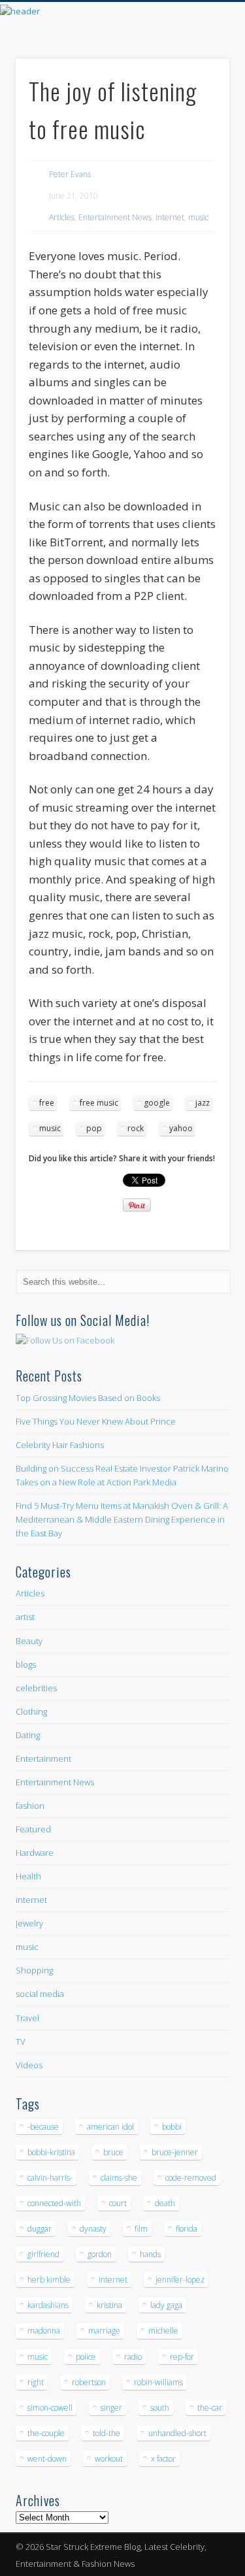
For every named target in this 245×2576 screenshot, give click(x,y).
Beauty (29, 1641)
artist (25, 1617)
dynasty (93, 2229)
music (198, 217)
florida (187, 2229)
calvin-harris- (50, 2178)
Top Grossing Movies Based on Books (88, 1398)
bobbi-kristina (51, 2152)
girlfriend (43, 2254)
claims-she (119, 2178)
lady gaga (166, 2305)
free (47, 1103)
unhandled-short (177, 2433)
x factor (163, 2459)
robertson (89, 2382)
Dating (28, 1735)
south (160, 2408)
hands (150, 2254)
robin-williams (158, 2382)
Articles (62, 217)
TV (21, 2041)
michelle (163, 2331)
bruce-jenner (175, 2152)
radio (133, 2357)
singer (111, 2408)
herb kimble (49, 2280)
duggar (40, 2229)
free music (99, 1103)
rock (136, 1128)
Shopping (34, 1970)
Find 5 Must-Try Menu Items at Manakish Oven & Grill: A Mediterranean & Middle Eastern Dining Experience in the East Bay (122, 1519)
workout (109, 2459)
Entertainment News (115, 217)
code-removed (191, 2178)
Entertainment (43, 1759)
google (157, 1103)
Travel (27, 2018)
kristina (109, 2305)
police (86, 2357)
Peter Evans (70, 174)
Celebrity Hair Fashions (60, 1445)
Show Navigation (198, 117)
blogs (26, 1664)
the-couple (46, 2433)
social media (40, 1994)
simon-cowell (50, 2408)
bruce (113, 2152)
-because (43, 2127)
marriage (104, 2331)
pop (94, 1128)
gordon (100, 2254)
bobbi (172, 2127)
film (141, 2229)
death (165, 2203)
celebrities (36, 1688)
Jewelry (29, 1923)
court (118, 2203)
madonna (44, 2331)
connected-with (54, 2203)
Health (28, 1876)
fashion (30, 1806)
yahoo (181, 1128)
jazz (203, 1103)
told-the (106, 2433)
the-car (210, 2408)
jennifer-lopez (180, 2280)
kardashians (48, 2305)
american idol (110, 2127)
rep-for (182, 2357)
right (36, 2382)
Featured (33, 1829)
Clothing (31, 1711)
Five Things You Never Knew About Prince (96, 1421)
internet (170, 217)
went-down (47, 2459)
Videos (29, 2065)
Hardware (35, 1853)
